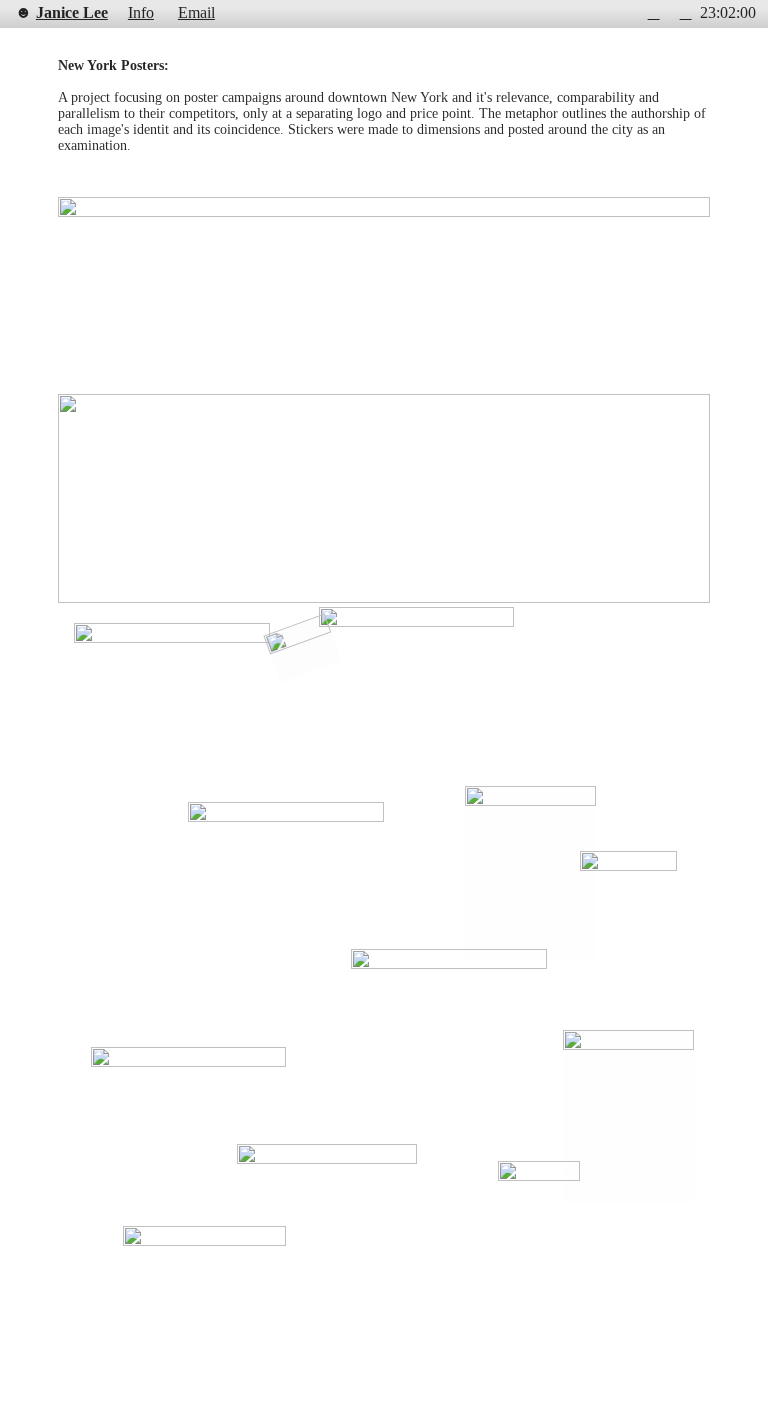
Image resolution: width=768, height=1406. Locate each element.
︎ (654, 13)
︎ (686, 13)
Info (141, 13)
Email (196, 13)
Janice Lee (72, 13)
